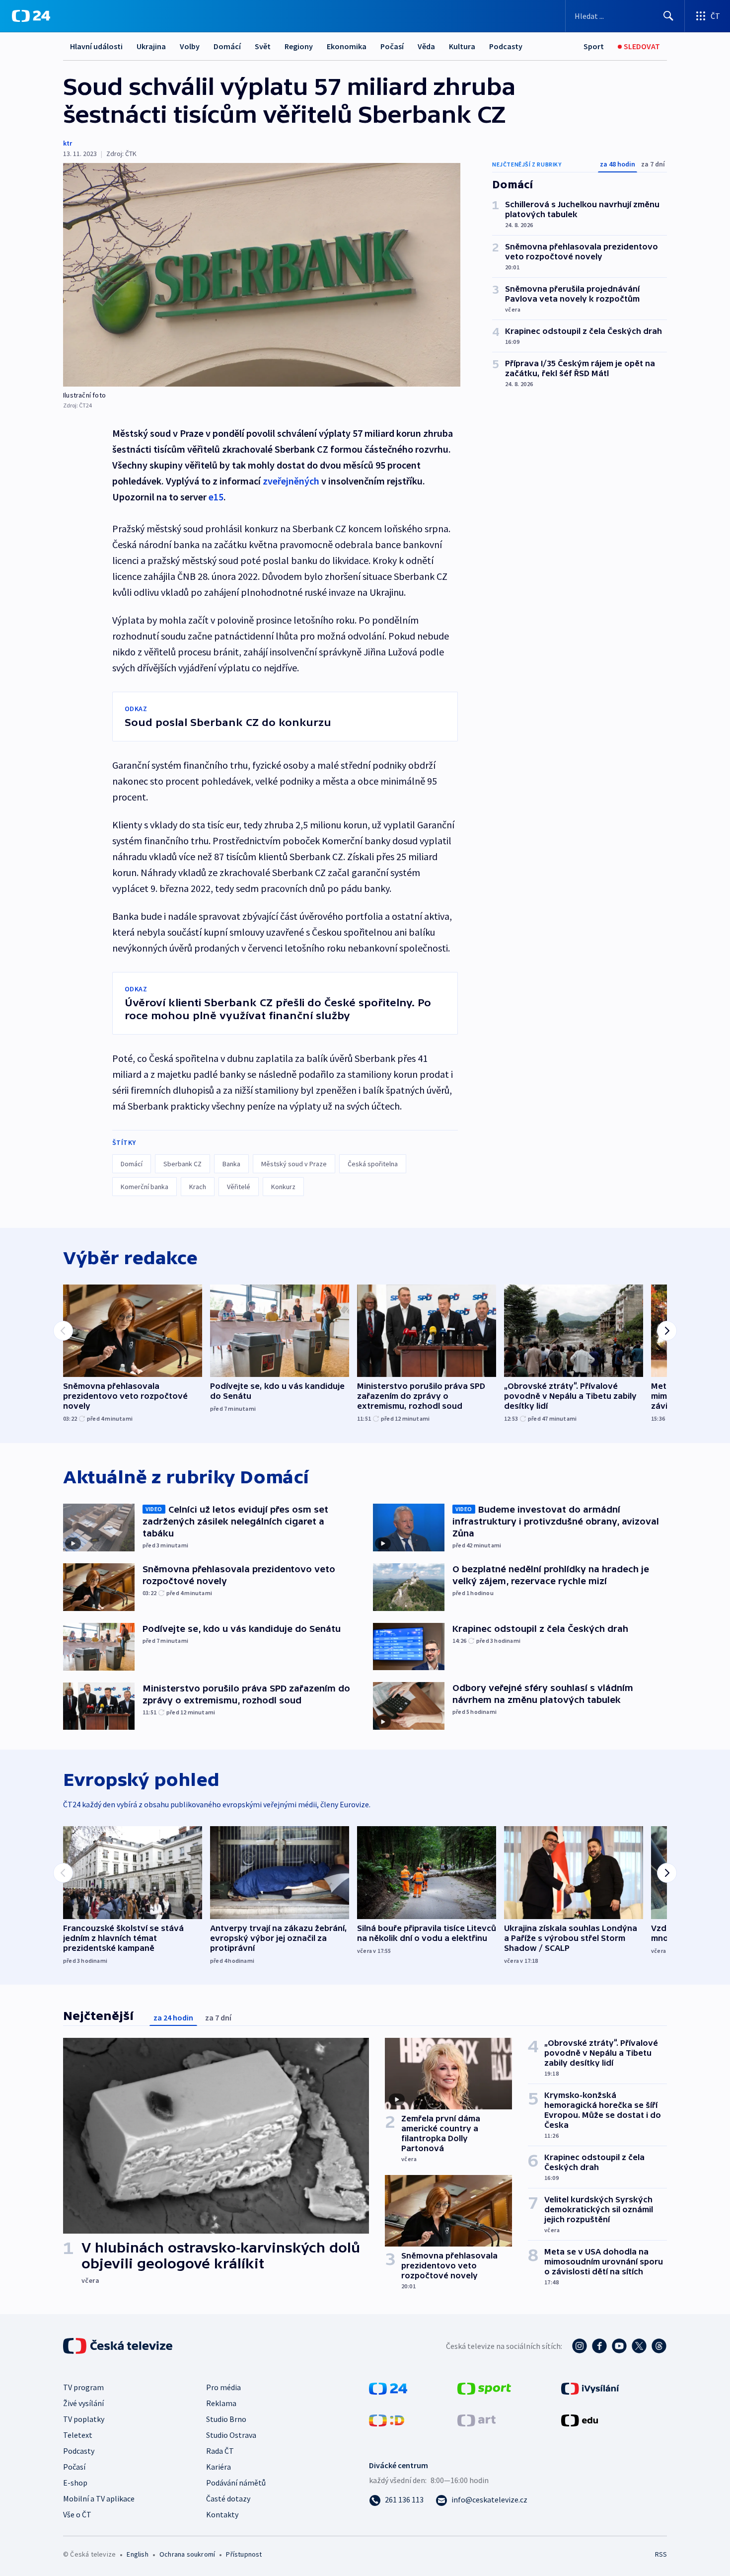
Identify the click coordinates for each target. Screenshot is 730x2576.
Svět (263, 46)
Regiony (299, 46)
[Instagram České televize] (580, 2346)
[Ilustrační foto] (262, 275)
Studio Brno (226, 2419)
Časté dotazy (228, 2498)
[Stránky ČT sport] (484, 2388)
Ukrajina (151, 46)
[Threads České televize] (659, 2346)
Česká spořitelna (373, 1164)
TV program (83, 2387)
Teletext (78, 2435)
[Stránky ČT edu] (580, 2419)
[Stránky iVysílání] (590, 2388)
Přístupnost (244, 2554)
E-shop (75, 2483)
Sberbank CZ (182, 1164)
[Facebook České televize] (599, 2346)
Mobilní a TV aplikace (99, 2498)
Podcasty (506, 46)
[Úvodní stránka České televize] (119, 2346)
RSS (661, 2554)
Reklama (221, 2403)
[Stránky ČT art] (476, 2419)
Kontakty (222, 2514)
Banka (231, 1164)
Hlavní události (96, 46)
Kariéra (219, 2467)
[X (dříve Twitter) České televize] (639, 2346)
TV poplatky (84, 2419)
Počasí (392, 46)
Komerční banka (145, 1187)
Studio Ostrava (231, 2435)
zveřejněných (291, 481)
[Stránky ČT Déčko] (387, 2419)
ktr (68, 143)
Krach (198, 1187)
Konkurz (283, 1187)
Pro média (223, 2387)
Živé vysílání (83, 2403)
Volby (190, 46)
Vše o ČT (77, 2514)
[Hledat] (668, 16)
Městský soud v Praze (294, 1164)
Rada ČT (220, 2451)
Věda (426, 46)
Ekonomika (347, 46)
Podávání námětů (236, 2483)
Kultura (462, 46)
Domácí (227, 46)
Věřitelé (239, 1187)
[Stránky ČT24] (388, 2388)
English (137, 2554)
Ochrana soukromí (187, 2554)
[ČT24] (31, 16)
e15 (216, 497)
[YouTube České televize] (619, 2346)
